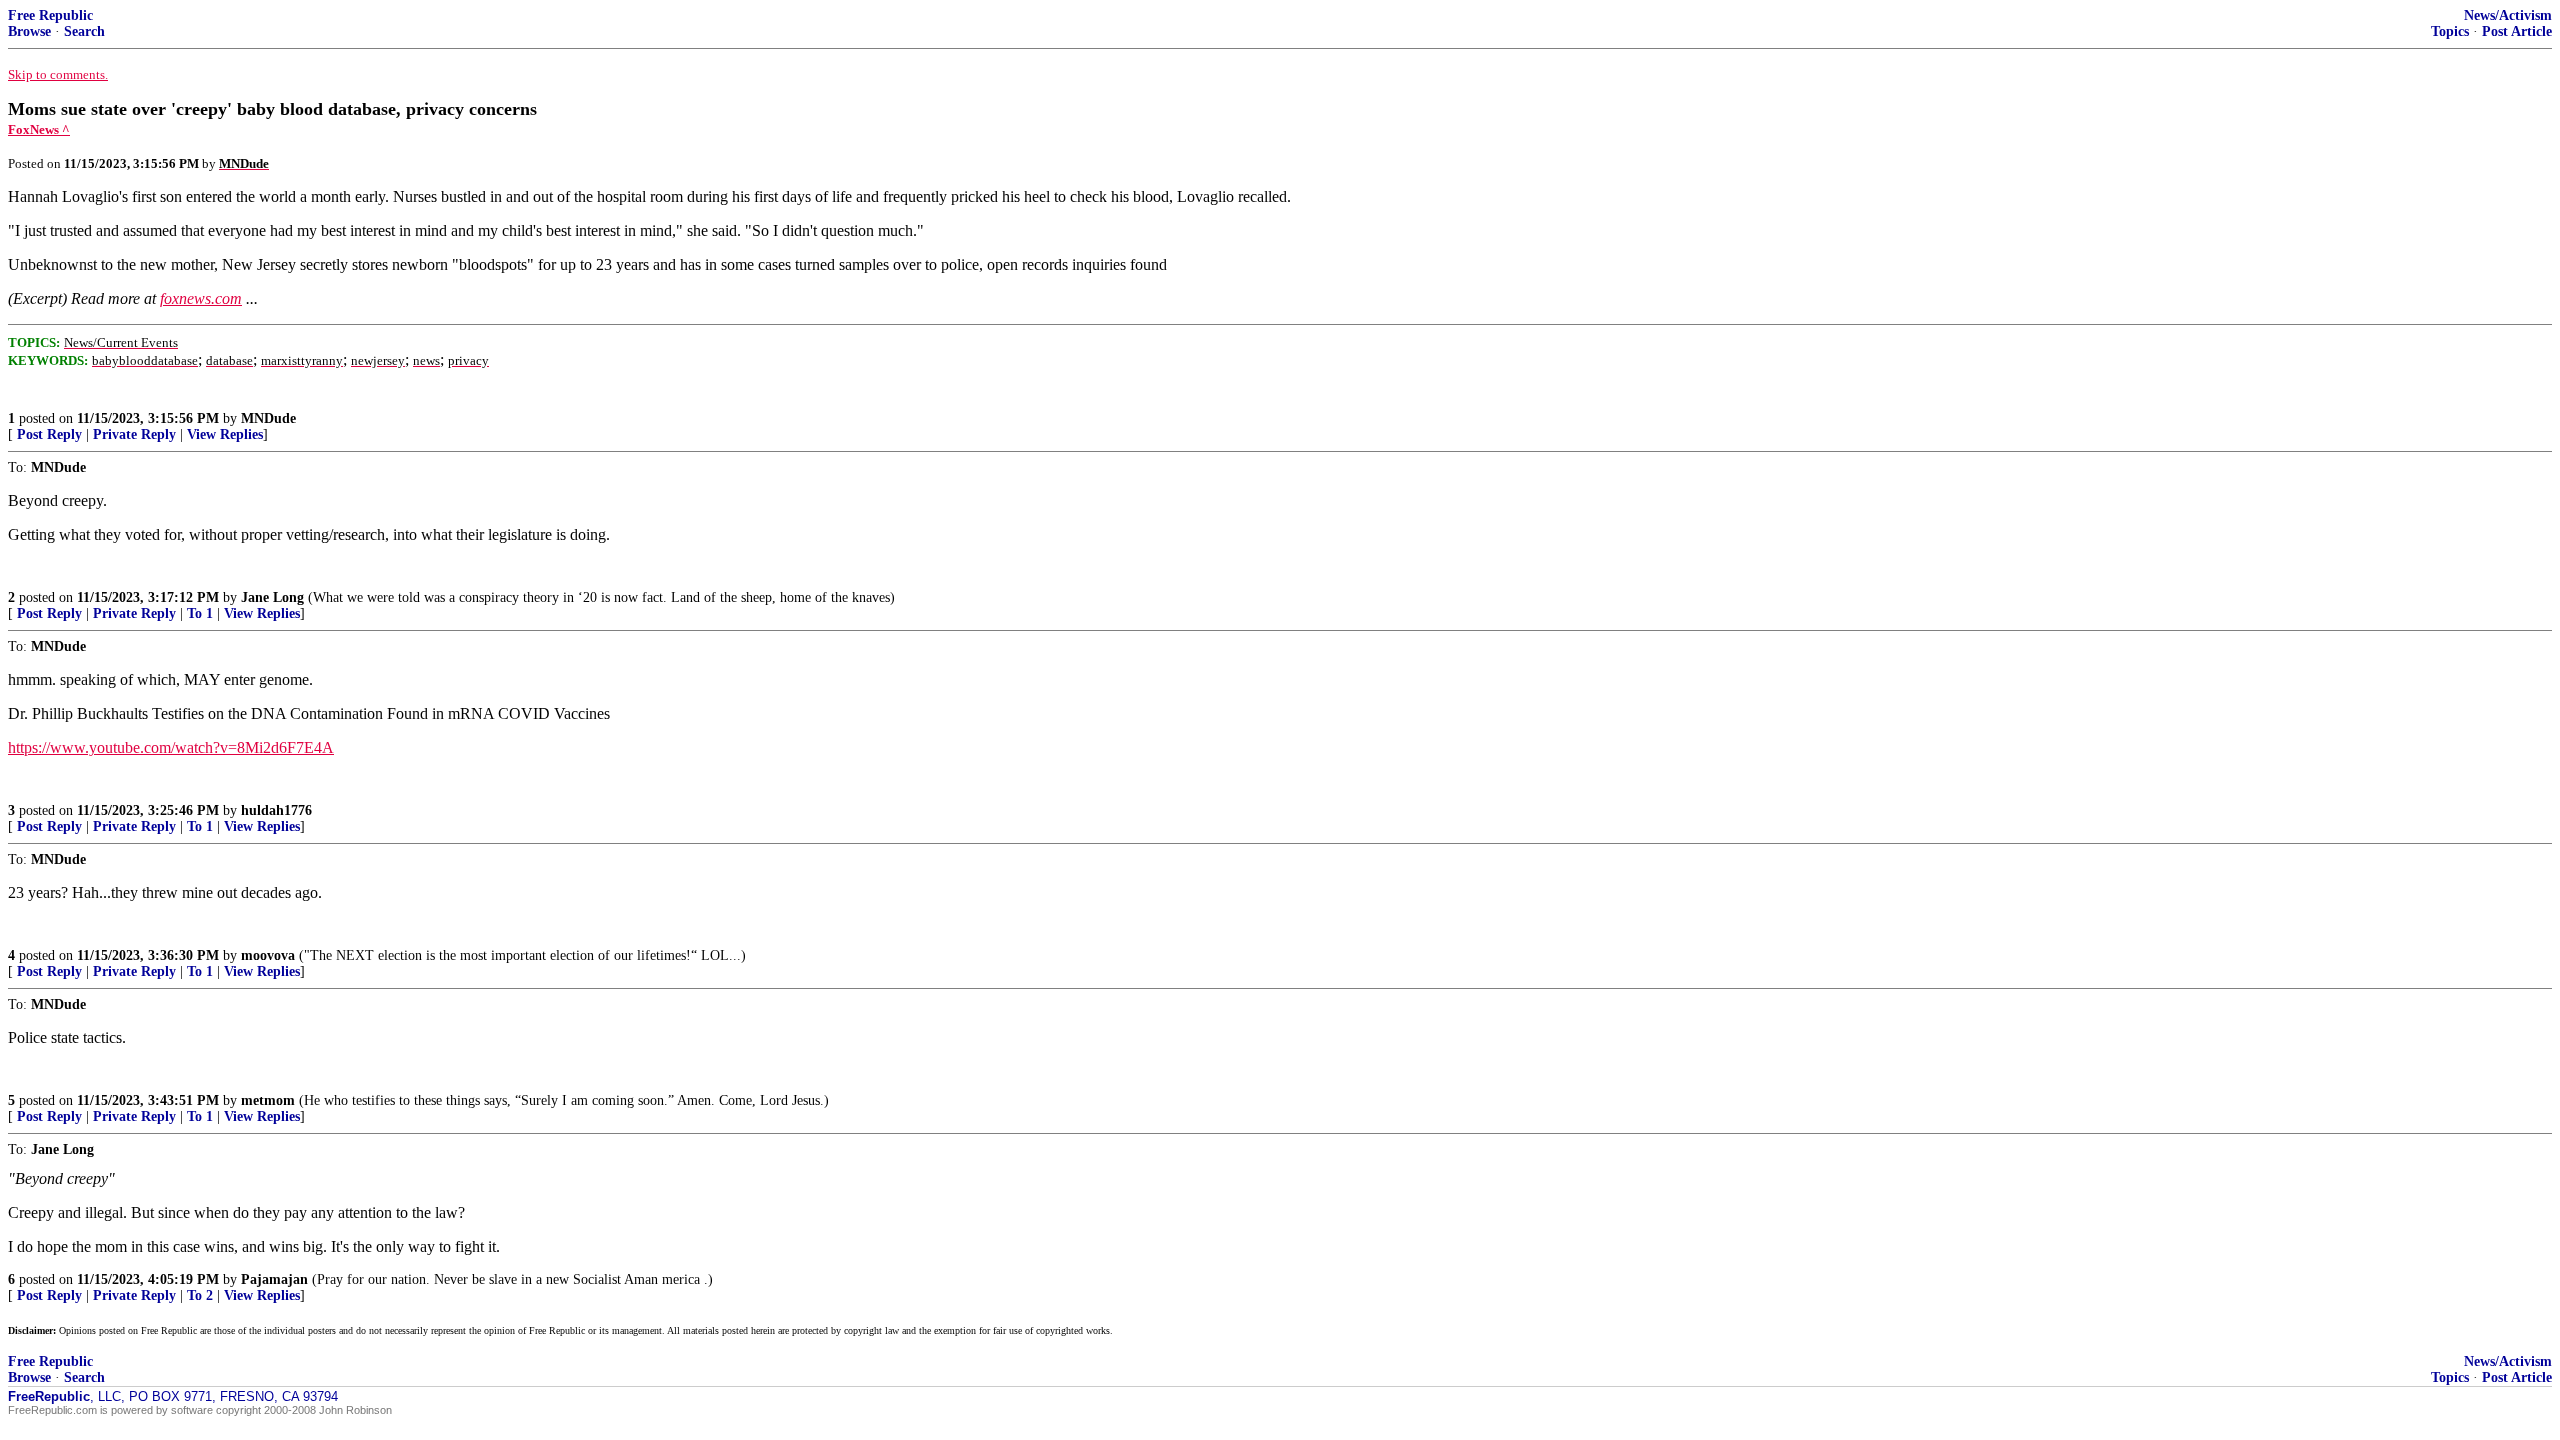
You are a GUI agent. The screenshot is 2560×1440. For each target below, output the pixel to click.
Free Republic (50, 15)
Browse (29, 31)
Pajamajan (274, 1279)
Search (84, 31)
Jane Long (272, 597)
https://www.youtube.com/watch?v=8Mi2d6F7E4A (171, 747)
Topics (2450, 31)
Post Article (2517, 31)
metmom (268, 1100)
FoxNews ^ (39, 129)
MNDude (268, 418)
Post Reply (49, 434)
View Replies (225, 434)
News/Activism (2508, 15)
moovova (268, 955)
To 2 (200, 1295)
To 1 (200, 613)
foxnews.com (201, 298)
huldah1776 (276, 810)
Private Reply (134, 434)
